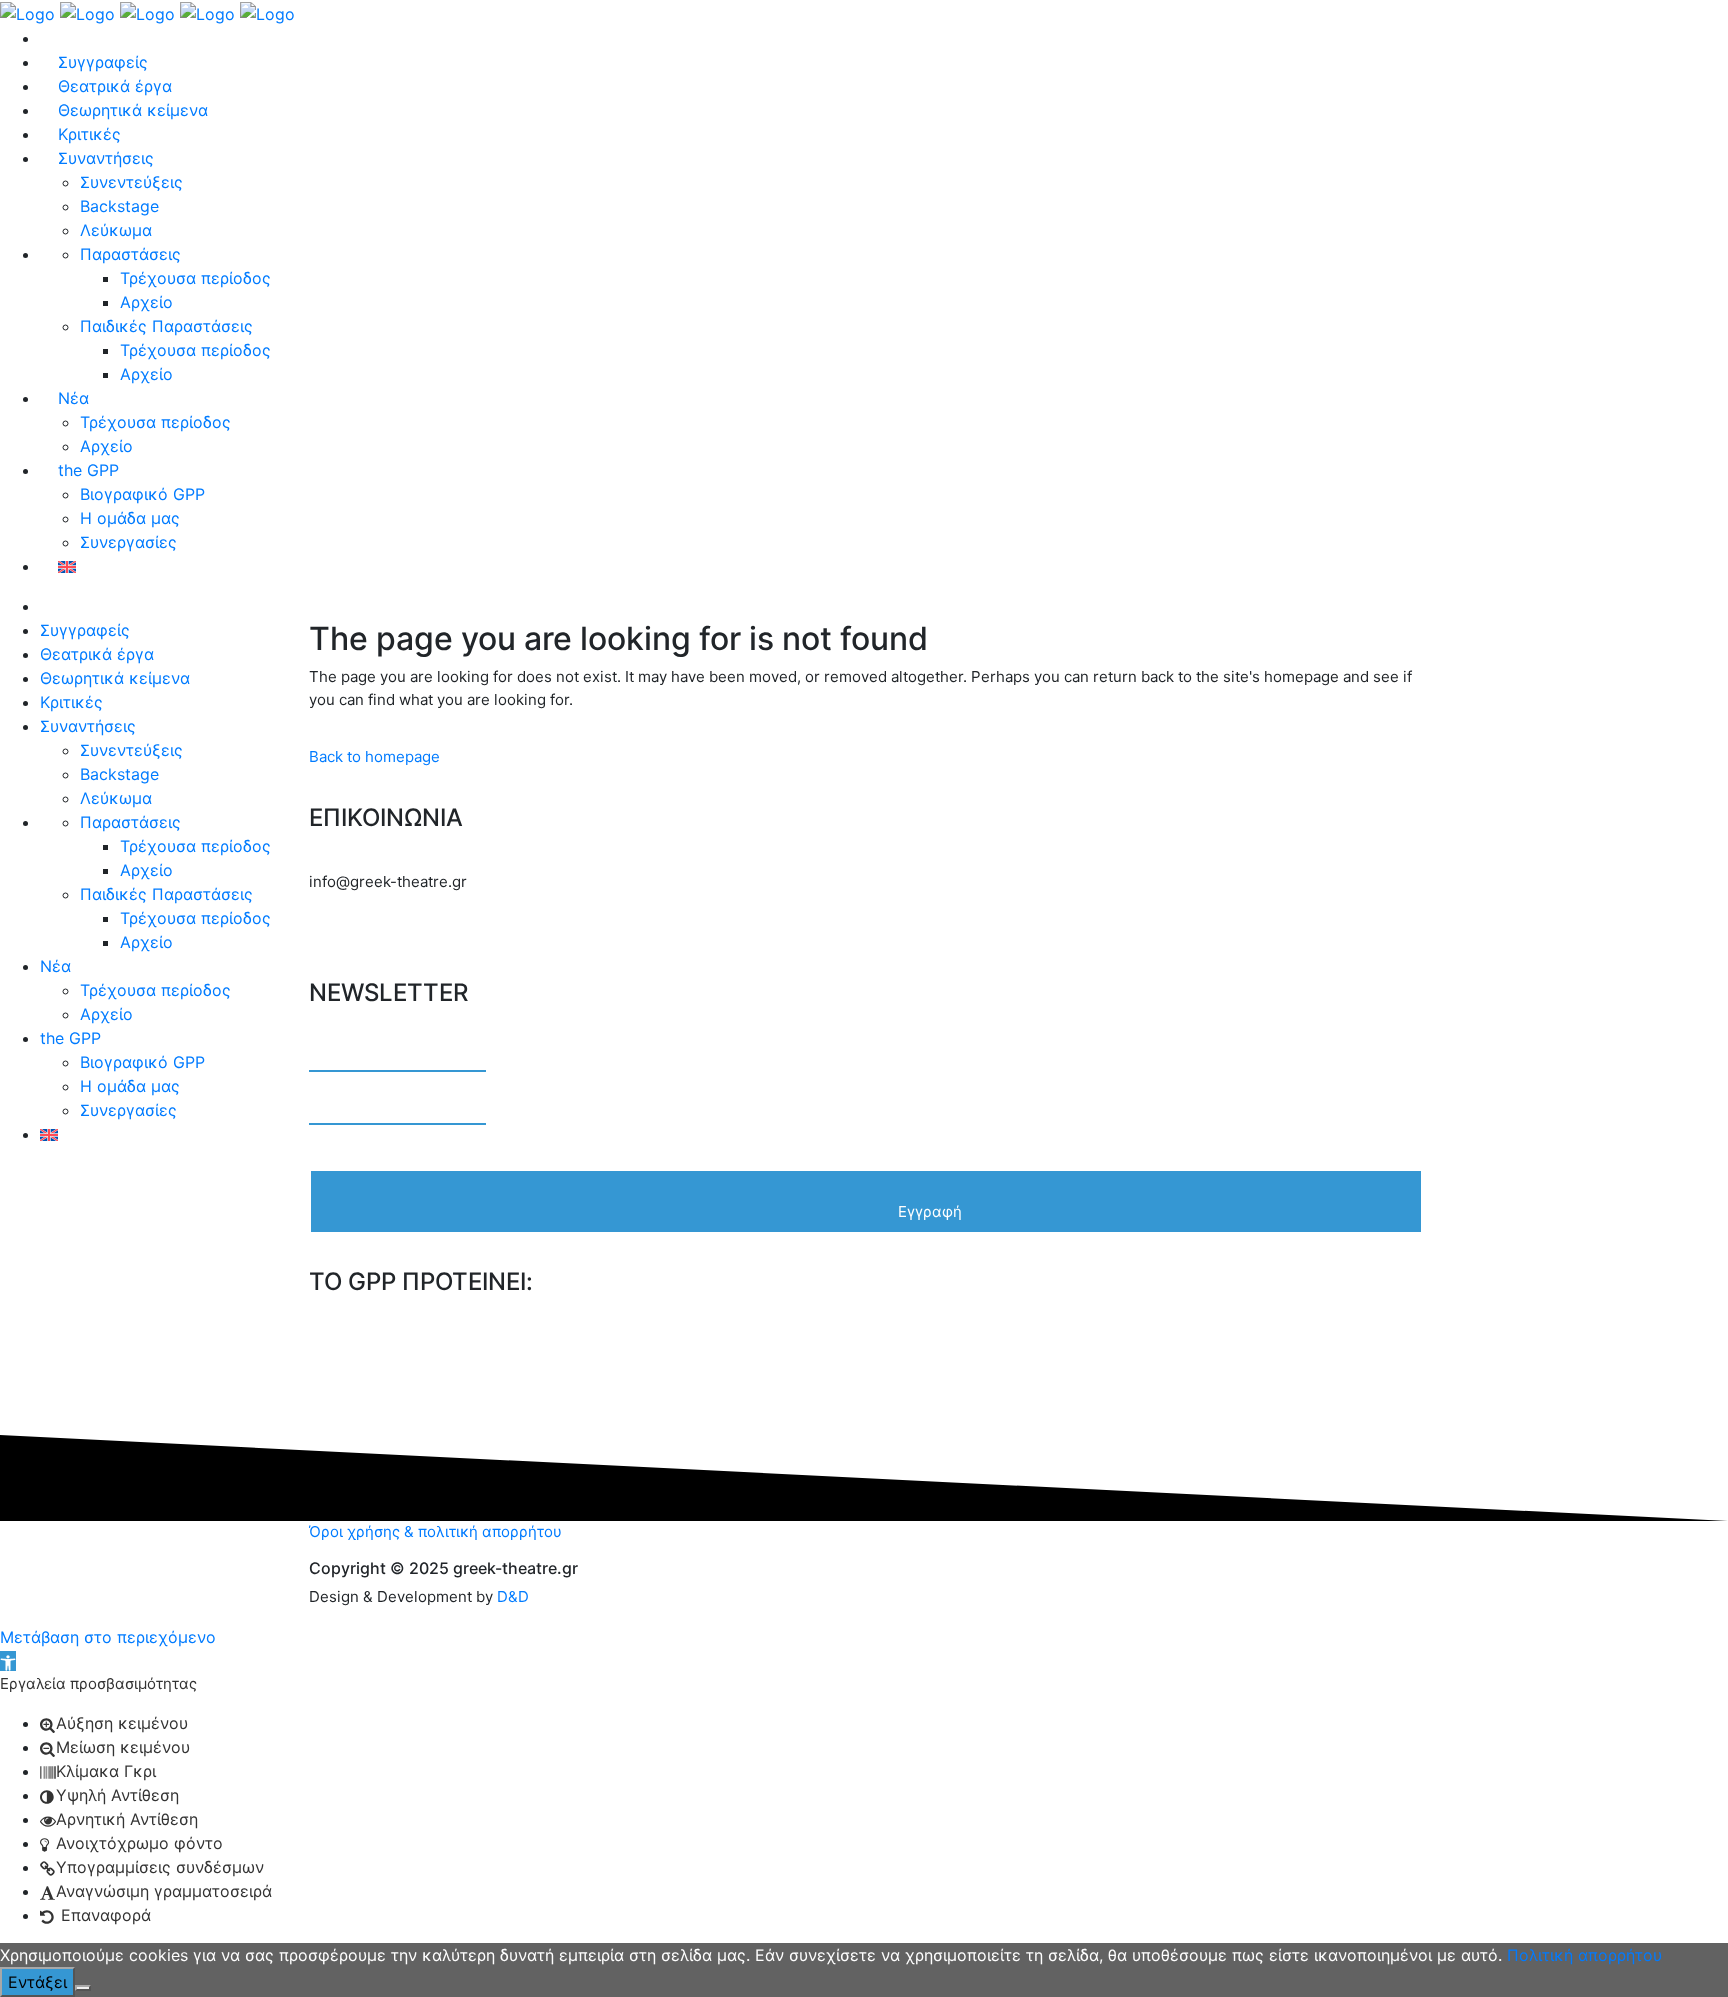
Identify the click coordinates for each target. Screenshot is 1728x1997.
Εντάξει (37, 1982)
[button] (8, 1661)
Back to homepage (374, 756)
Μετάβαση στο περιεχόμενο (108, 1637)
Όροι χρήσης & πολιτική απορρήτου (435, 1531)
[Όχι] (83, 1988)
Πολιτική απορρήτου (1584, 1955)
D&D (513, 1596)
